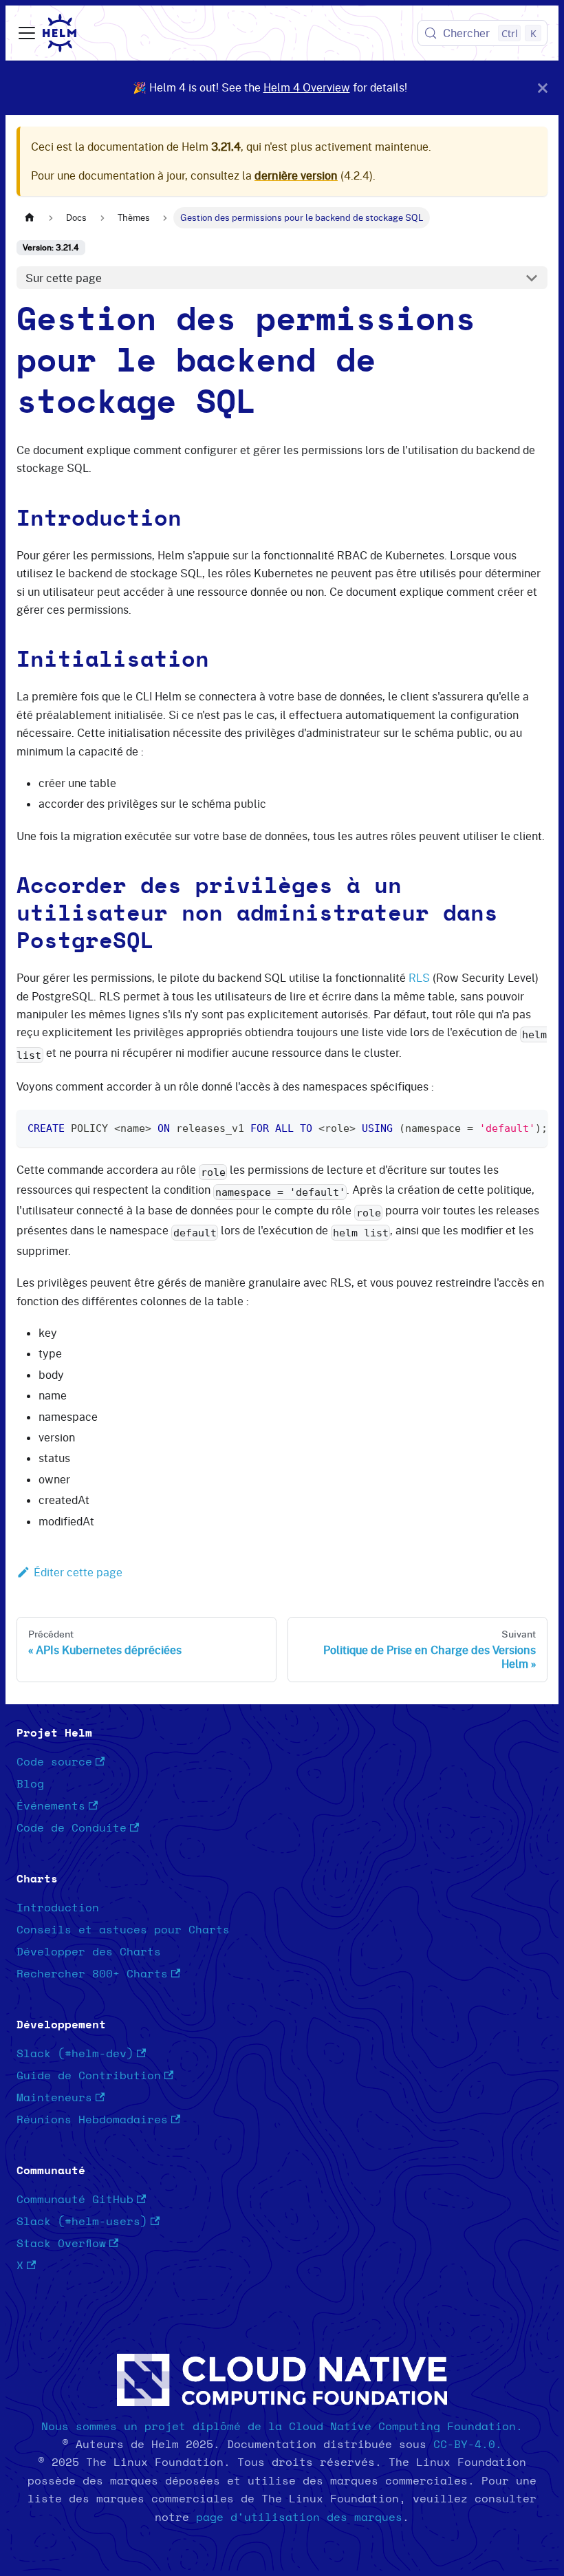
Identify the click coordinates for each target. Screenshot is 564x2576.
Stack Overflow (61, 2244)
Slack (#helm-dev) (75, 2054)
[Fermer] (543, 88)
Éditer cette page (78, 1572)
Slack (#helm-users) (82, 2222)
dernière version (296, 175)
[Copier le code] (531, 1127)
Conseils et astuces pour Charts (123, 1930)
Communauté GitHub (75, 2200)
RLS (419, 978)
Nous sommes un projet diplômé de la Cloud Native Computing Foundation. (282, 2427)
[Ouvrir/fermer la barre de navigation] (27, 33)
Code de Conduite (72, 1828)
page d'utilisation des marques (299, 2518)
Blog (30, 1784)
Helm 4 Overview (307, 87)
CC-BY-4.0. (468, 2445)
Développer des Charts (89, 1952)
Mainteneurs (54, 2098)
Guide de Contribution (89, 2076)
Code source (54, 1762)
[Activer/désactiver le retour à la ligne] (506, 1127)
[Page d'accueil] (30, 218)
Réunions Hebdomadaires (92, 2120)
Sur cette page (64, 278)
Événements (51, 1806)
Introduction (58, 1908)
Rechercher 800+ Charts (92, 1974)
